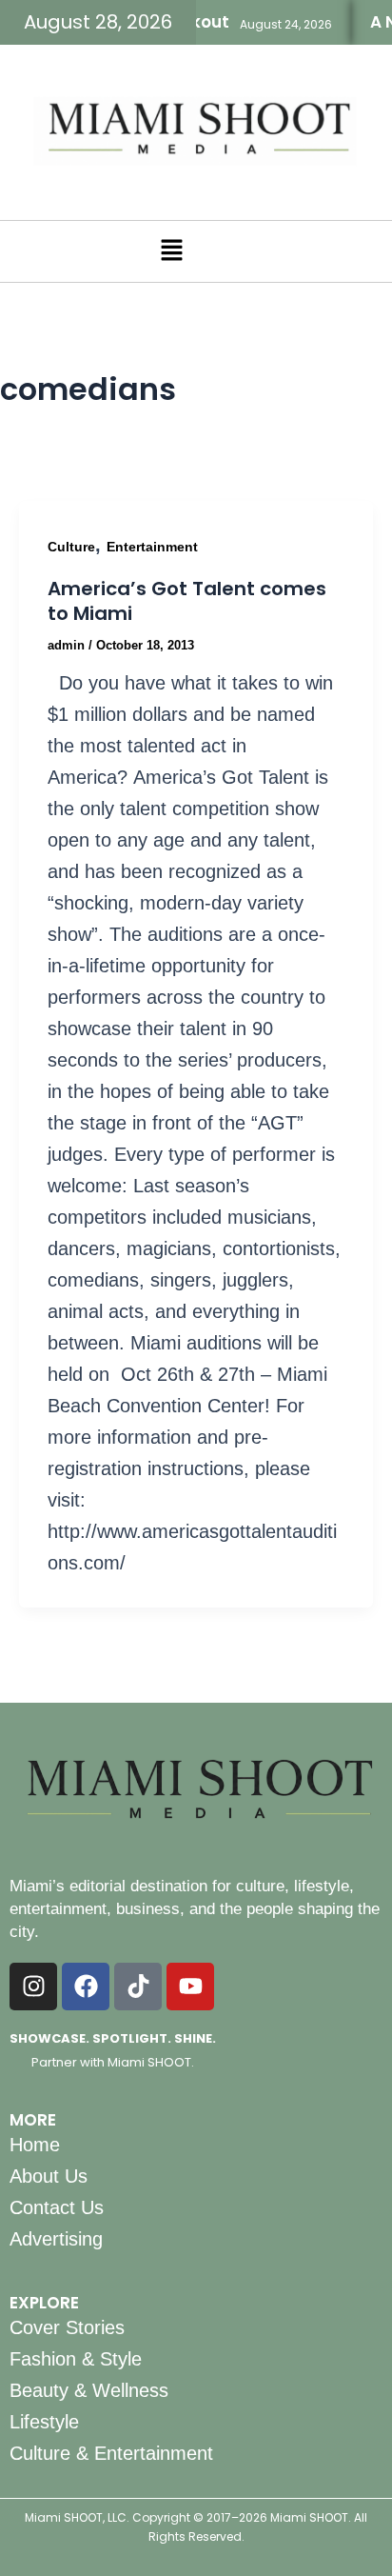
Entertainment (152, 547)
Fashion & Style (76, 2359)
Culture (71, 547)
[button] (171, 251)
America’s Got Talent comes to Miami (187, 601)
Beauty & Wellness (89, 2390)
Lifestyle (44, 2422)
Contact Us (57, 2207)
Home (35, 2145)
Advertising (56, 2239)
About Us (49, 2176)
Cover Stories (67, 2327)
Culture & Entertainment (111, 2453)
